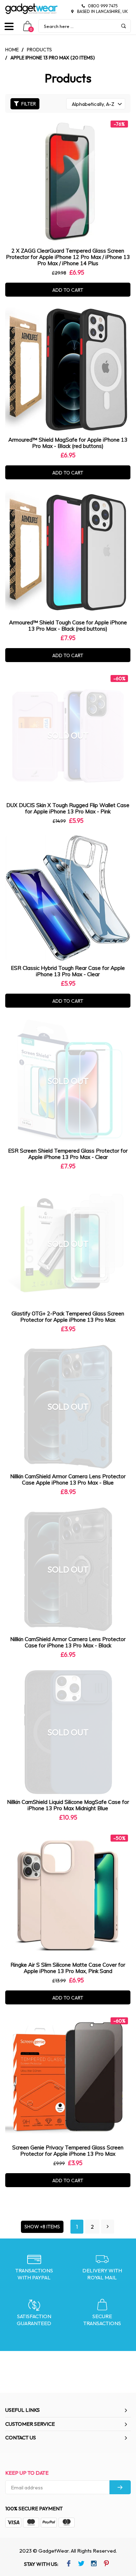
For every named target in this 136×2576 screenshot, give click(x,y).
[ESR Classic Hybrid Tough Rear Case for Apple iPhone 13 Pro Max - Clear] (68, 898)
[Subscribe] (120, 2487)
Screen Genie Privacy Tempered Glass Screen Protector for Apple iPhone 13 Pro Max (68, 2151)
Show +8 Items (42, 2227)
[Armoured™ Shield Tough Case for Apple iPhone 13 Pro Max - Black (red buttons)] (68, 553)
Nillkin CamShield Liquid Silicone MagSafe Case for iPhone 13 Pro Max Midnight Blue (68, 1805)
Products (39, 50)
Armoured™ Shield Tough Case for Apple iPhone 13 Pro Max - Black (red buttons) (68, 626)
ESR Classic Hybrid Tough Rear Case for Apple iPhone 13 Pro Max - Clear (68, 971)
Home (12, 50)
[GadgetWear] (31, 9)
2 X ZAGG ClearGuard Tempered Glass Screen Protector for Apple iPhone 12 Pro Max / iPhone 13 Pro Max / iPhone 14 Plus (68, 257)
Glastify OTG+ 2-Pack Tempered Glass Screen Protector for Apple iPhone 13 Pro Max (68, 1317)
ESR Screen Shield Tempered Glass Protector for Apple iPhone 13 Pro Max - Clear (68, 1154)
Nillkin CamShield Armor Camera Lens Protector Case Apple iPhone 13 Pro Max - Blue (68, 1479)
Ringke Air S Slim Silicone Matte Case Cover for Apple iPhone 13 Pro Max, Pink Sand (68, 1968)
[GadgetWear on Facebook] (69, 2564)
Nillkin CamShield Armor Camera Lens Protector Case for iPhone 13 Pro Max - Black (68, 1642)
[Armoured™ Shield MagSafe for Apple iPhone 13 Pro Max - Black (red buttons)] (68, 370)
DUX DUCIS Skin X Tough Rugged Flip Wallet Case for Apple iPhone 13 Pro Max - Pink (68, 808)
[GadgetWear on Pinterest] (106, 2564)
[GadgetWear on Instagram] (94, 2564)
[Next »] (108, 2227)
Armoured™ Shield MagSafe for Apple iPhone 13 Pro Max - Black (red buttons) (68, 443)
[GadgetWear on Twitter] (81, 2564)
